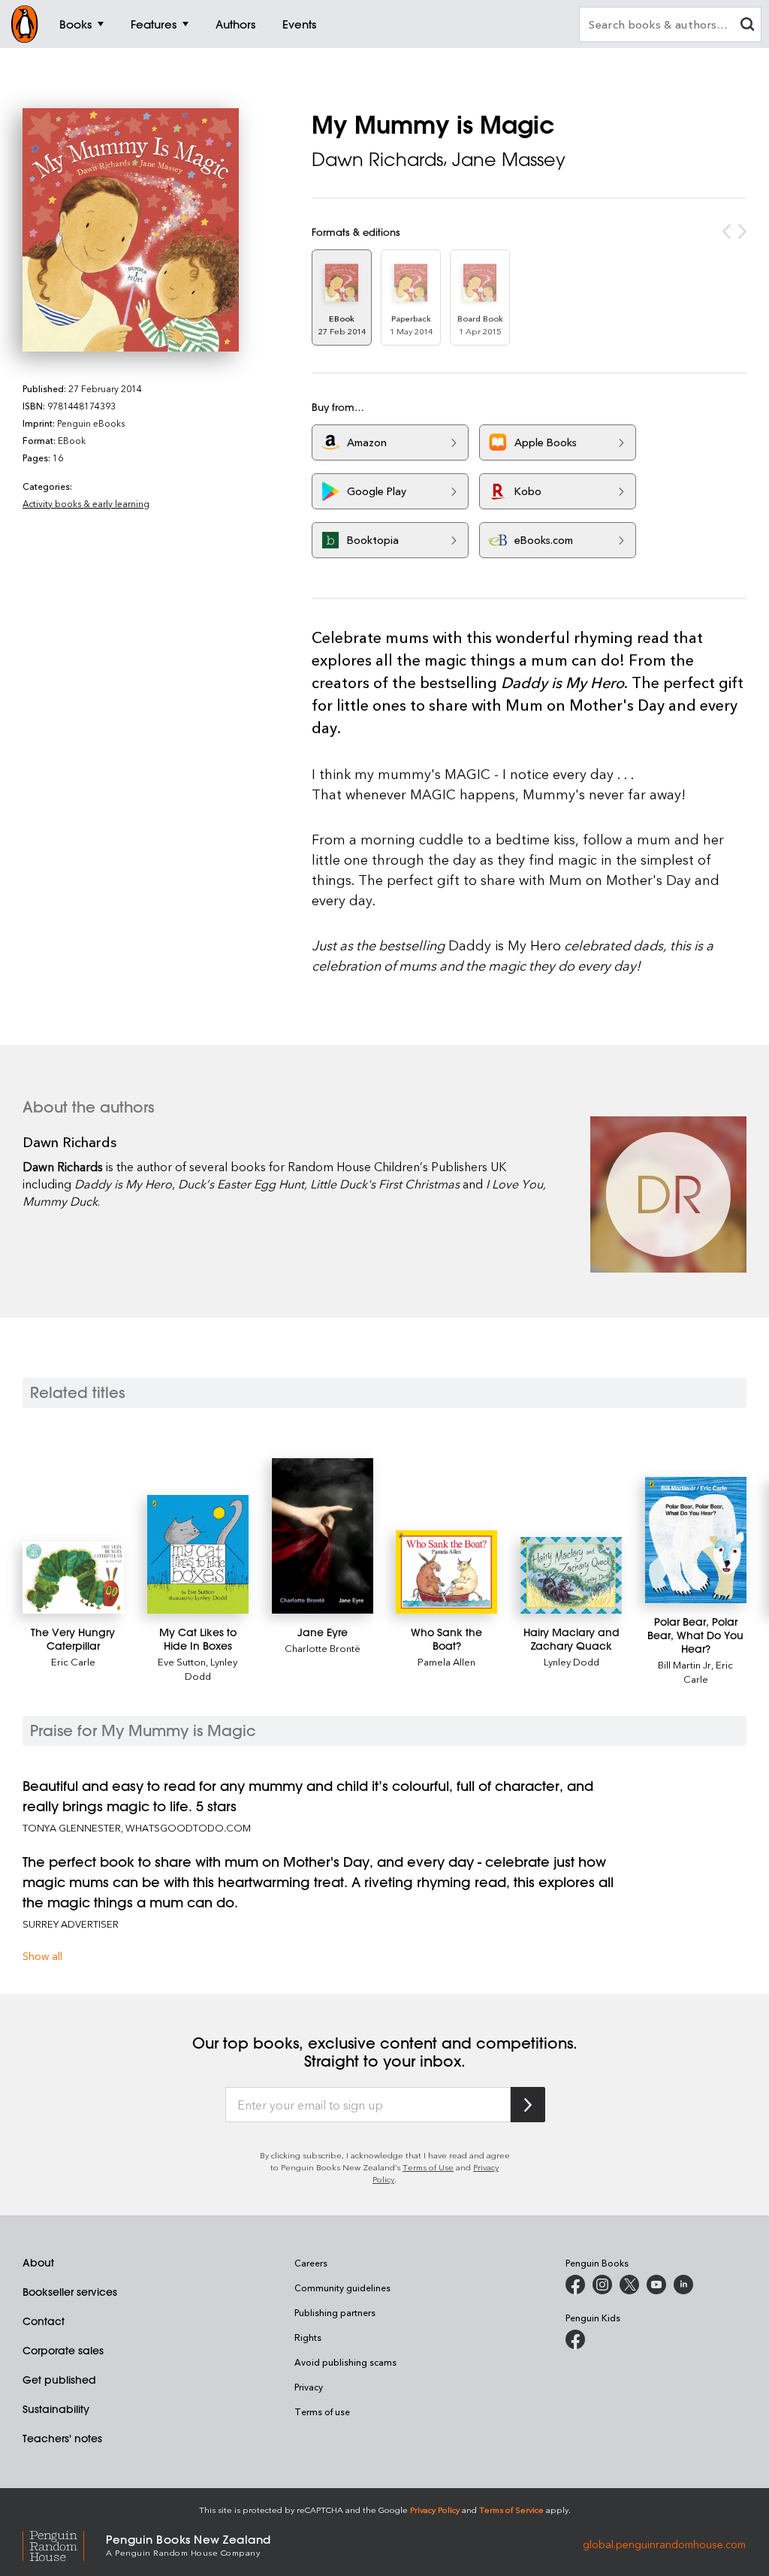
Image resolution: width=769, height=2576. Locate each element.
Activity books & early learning (86, 503)
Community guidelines (342, 2288)
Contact (44, 2321)
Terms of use (322, 2411)
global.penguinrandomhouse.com (664, 2544)
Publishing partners (335, 2312)
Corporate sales (63, 2351)
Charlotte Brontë (323, 1648)
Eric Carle (73, 1661)
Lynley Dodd (571, 1661)
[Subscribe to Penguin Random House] (528, 2105)
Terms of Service (511, 2510)
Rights (308, 2337)
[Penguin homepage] (25, 24)
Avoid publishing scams (345, 2362)
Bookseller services (70, 2292)
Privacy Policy (435, 2510)
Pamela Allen (446, 1661)
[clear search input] (747, 26)
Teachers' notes (62, 2439)
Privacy (309, 2387)
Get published (59, 2380)
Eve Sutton (182, 1661)
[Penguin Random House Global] (64, 2544)
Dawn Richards (377, 159)
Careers (311, 2263)
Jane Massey (509, 159)
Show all (42, 1956)
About (38, 2263)
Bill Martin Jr (685, 1664)
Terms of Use (428, 2167)
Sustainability (56, 2409)
